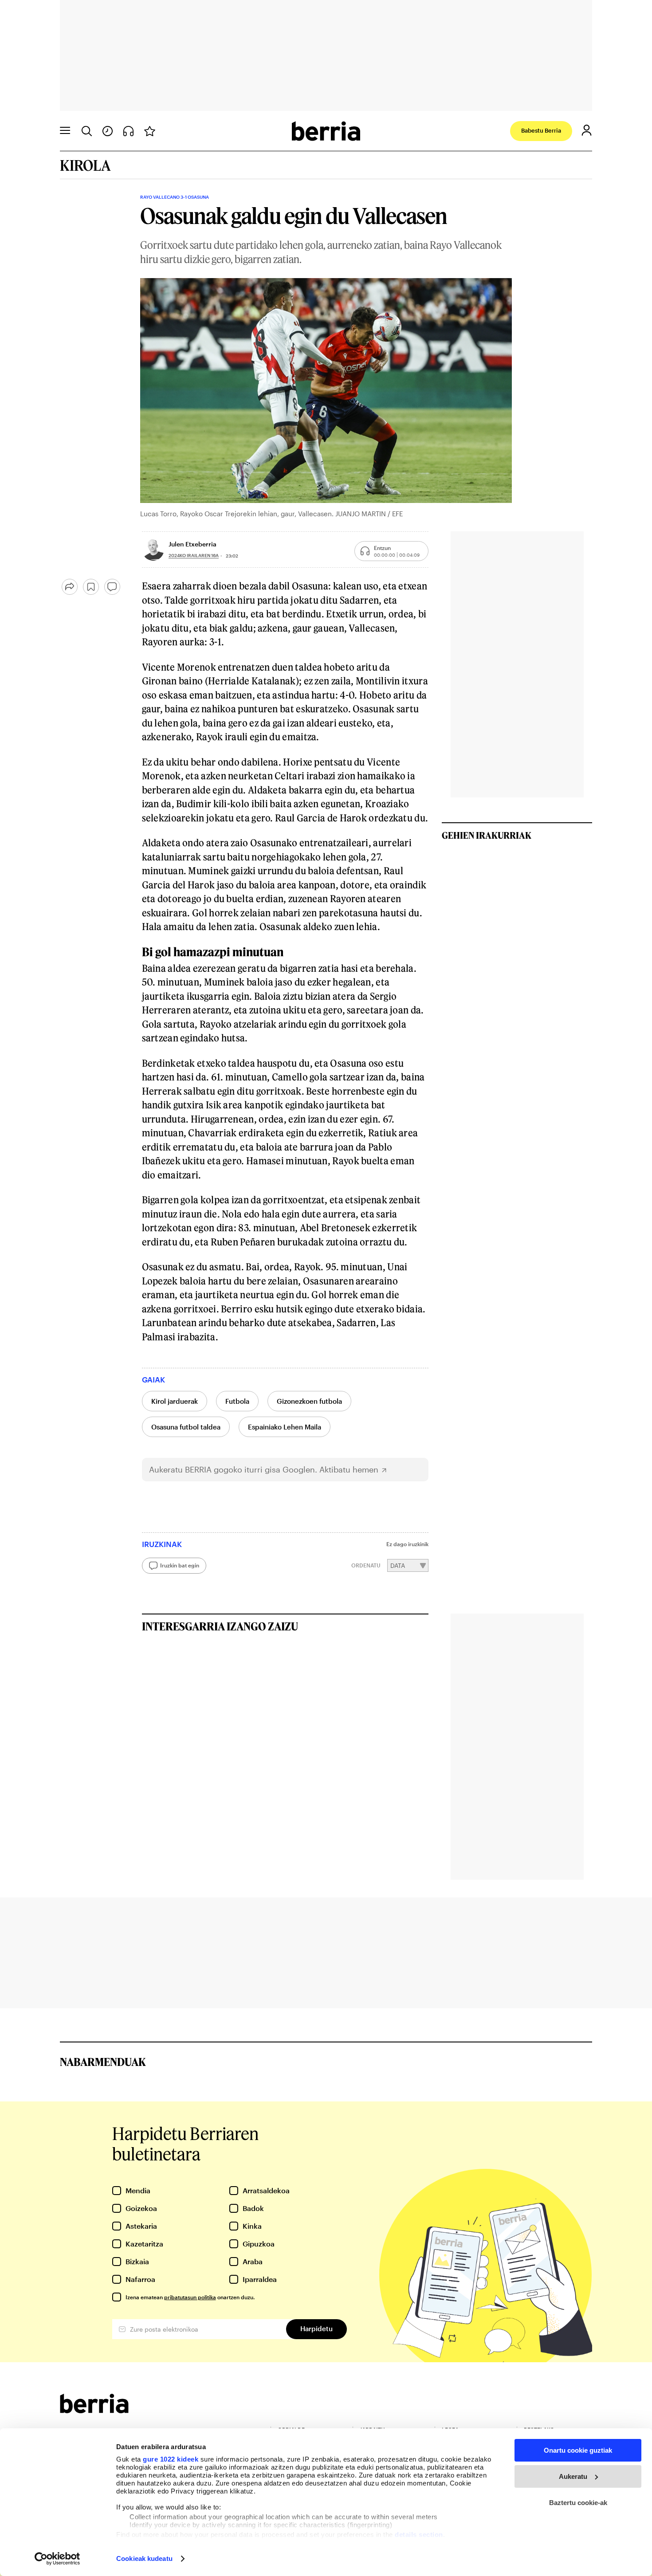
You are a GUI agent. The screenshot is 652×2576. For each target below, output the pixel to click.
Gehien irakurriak (487, 835)
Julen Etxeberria (192, 544)
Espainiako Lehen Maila (285, 1427)
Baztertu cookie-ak (578, 2503)
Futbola (237, 1401)
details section (419, 2535)
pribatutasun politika (190, 2297)
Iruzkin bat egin (180, 1565)
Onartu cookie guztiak (578, 2450)
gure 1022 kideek (171, 2459)
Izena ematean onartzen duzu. (190, 2297)
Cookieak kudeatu (144, 2558)
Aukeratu (573, 2476)
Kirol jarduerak (175, 1401)
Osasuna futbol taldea (186, 1427)
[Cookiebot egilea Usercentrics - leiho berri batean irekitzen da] (57, 2559)
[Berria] (94, 2410)
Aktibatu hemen (349, 1470)
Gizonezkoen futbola (309, 1401)
